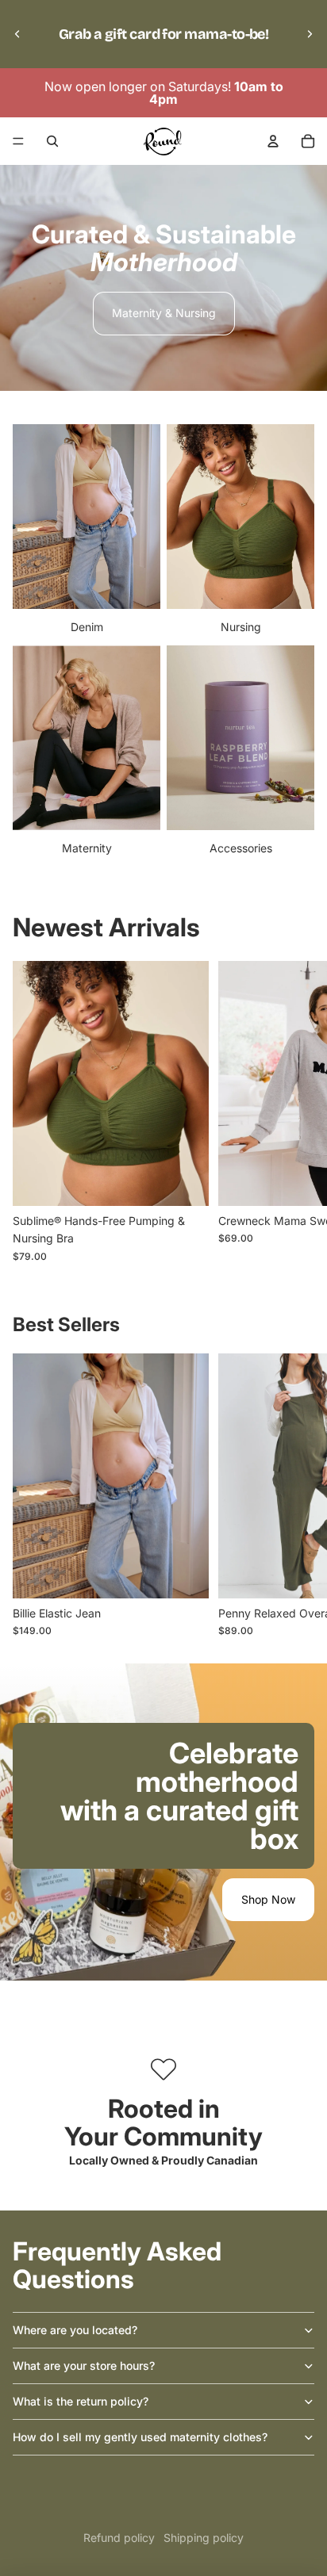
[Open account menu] (273, 141)
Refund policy (119, 2538)
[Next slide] (310, 34)
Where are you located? (75, 2330)
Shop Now (268, 1899)
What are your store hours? (84, 2365)
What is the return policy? (81, 2401)
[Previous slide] (17, 34)
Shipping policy (204, 2538)
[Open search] (52, 141)
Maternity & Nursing (164, 313)
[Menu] (18, 141)
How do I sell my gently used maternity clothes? (140, 2437)
